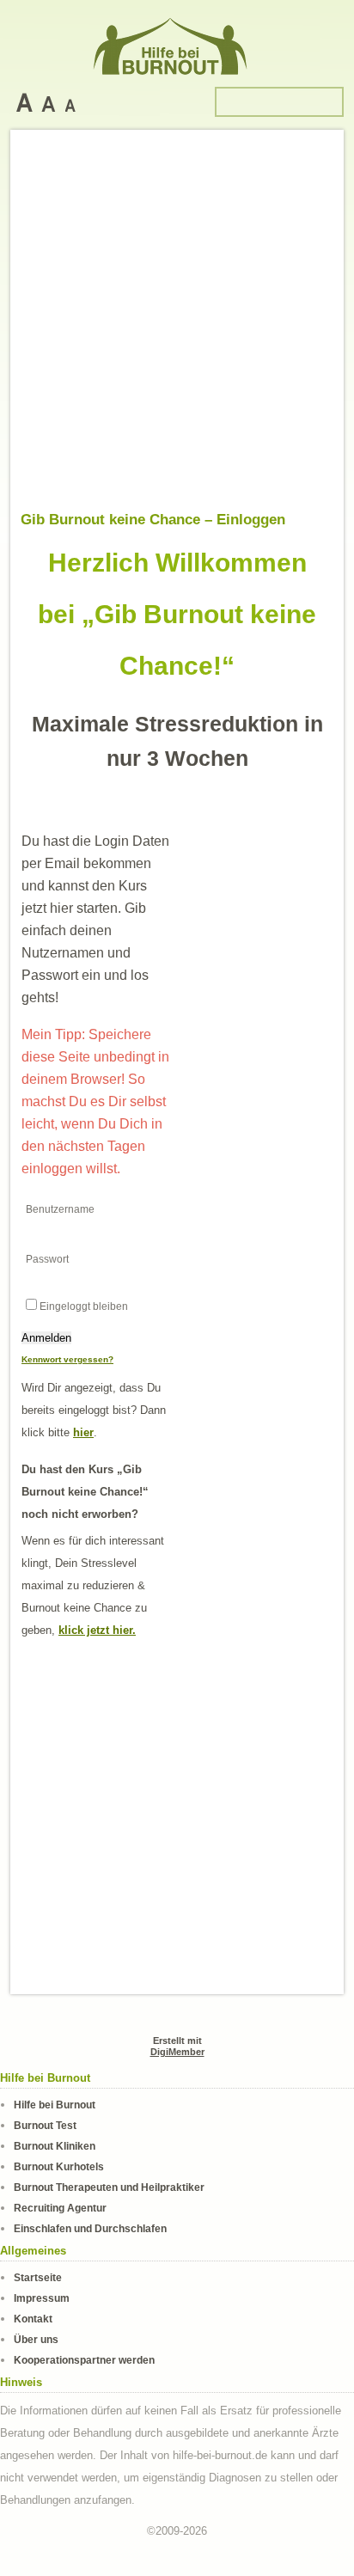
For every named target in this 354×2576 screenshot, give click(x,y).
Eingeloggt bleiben (84, 1306)
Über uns (36, 2339)
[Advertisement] (177, 326)
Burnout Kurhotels (59, 2166)
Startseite (38, 2277)
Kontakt (33, 2319)
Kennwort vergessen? (67, 1359)
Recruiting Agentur (60, 2208)
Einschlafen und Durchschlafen (90, 2228)
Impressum (42, 2298)
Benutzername (60, 1209)
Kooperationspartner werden (84, 2360)
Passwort (47, 1259)
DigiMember (177, 2052)
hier (83, 1432)
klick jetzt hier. (97, 1630)
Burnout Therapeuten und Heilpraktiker (109, 2187)
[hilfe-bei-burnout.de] (177, 43)
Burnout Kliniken (55, 2146)
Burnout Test (45, 2125)
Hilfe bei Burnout (55, 2105)
